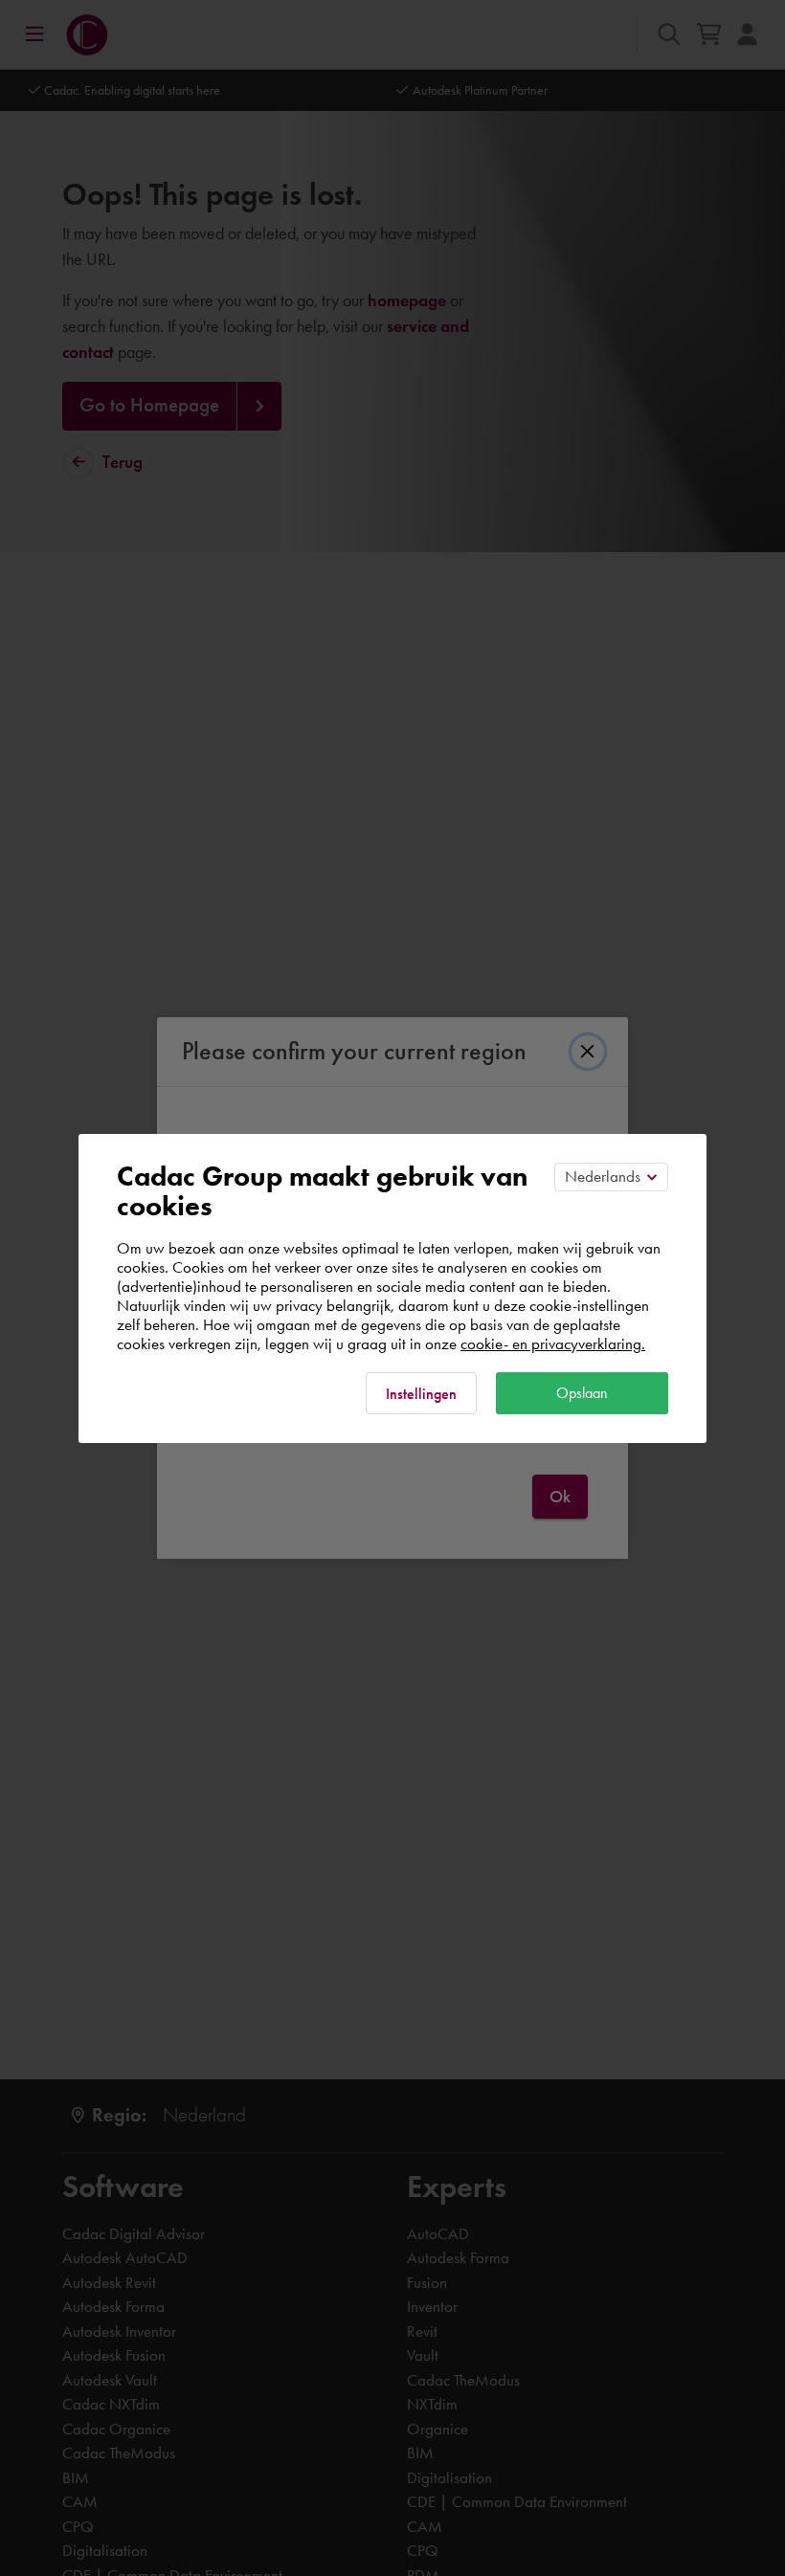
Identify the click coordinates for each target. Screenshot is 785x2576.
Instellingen (421, 1394)
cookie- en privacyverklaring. (553, 1344)
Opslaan (582, 1393)
